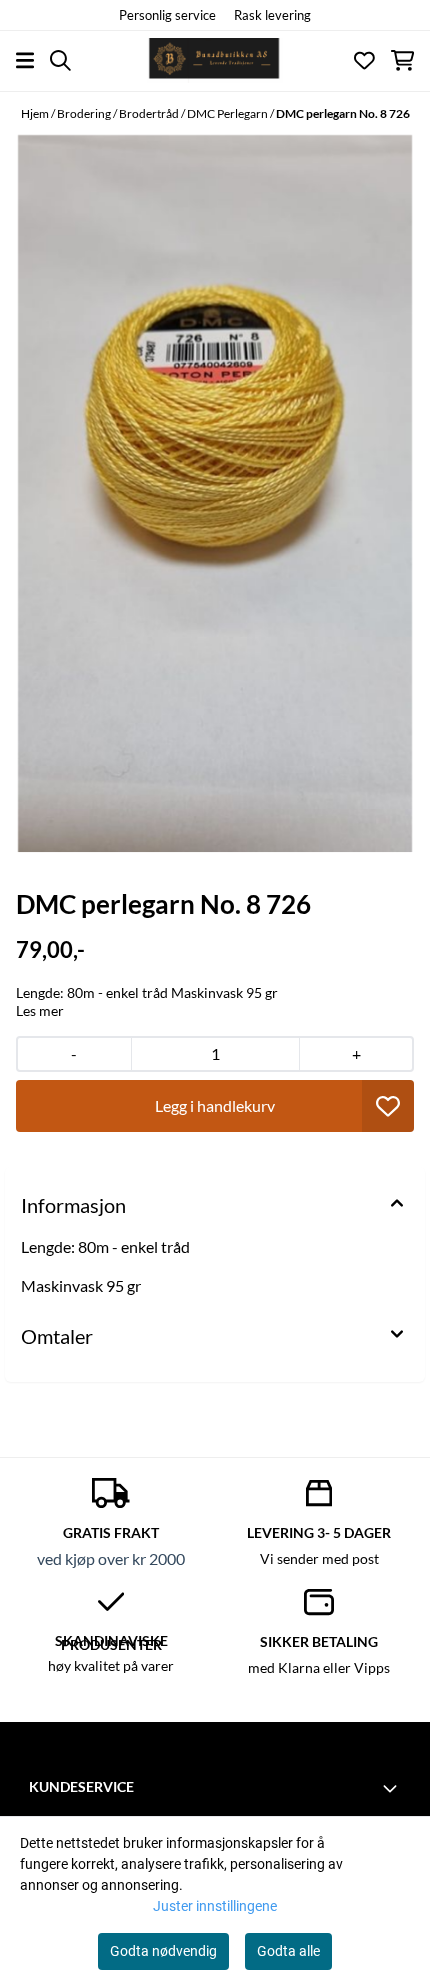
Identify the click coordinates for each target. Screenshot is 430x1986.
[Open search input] (60, 60)
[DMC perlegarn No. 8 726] (215, 493)
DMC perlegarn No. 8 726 (343, 113)
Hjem (36, 113)
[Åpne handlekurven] (402, 60)
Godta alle (288, 1951)
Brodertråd (150, 113)
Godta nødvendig (163, 1951)
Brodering (85, 113)
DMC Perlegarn (228, 113)
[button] (388, 1106)
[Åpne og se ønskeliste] (364, 60)
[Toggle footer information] (393, 1788)
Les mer (40, 1010)
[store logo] (215, 60)
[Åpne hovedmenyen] (25, 60)
